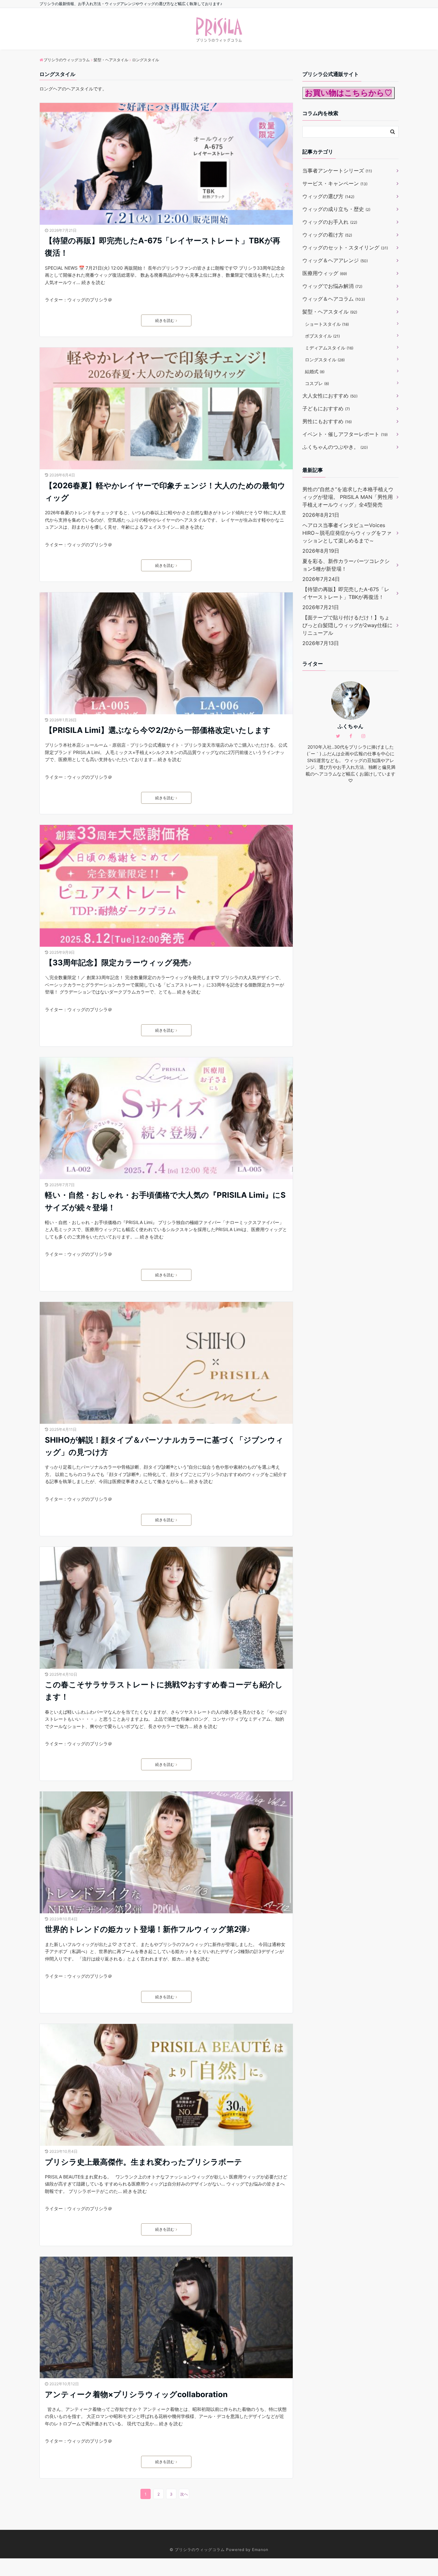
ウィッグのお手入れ (330, 222)
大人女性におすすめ (330, 396)
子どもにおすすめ (326, 408)
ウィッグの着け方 (327, 235)
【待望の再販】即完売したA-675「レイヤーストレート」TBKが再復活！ (163, 247)
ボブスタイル (322, 336)
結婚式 (315, 371)
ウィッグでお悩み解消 (332, 286)
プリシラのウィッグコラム (200, 2550)
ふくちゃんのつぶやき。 (335, 447)
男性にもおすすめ (327, 421)
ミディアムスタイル (329, 348)
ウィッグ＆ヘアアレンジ (335, 260)
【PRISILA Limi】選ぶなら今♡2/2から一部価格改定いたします (158, 730)
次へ (184, 2494)
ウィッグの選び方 (328, 196)
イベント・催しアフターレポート (345, 434)
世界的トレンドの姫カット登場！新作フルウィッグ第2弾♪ (148, 1929)
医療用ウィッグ (325, 273)
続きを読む (93, 282)
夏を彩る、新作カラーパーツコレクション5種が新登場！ (346, 565)
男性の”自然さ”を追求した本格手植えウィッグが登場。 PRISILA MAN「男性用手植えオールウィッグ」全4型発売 (348, 497)
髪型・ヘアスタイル (330, 312)
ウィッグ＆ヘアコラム (334, 299)
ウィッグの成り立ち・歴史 (336, 209)
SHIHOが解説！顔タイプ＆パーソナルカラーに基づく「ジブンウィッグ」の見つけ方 (164, 1446)
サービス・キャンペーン (335, 183)
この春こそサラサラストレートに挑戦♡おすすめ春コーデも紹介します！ (164, 1691)
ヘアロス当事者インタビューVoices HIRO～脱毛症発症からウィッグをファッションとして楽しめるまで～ (347, 533)
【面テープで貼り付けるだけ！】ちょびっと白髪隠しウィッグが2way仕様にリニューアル (347, 625)
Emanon (260, 2550)
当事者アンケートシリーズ (337, 171)
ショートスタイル (327, 324)
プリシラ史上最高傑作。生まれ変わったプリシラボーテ (143, 2162)
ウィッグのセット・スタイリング (345, 248)
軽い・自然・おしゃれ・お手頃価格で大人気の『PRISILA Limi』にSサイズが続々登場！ (165, 1201)
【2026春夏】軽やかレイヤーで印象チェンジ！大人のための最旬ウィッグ (165, 492)
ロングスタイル (325, 360)
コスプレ (317, 383)
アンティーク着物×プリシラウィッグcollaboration (136, 2394)
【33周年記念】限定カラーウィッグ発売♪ (118, 963)
